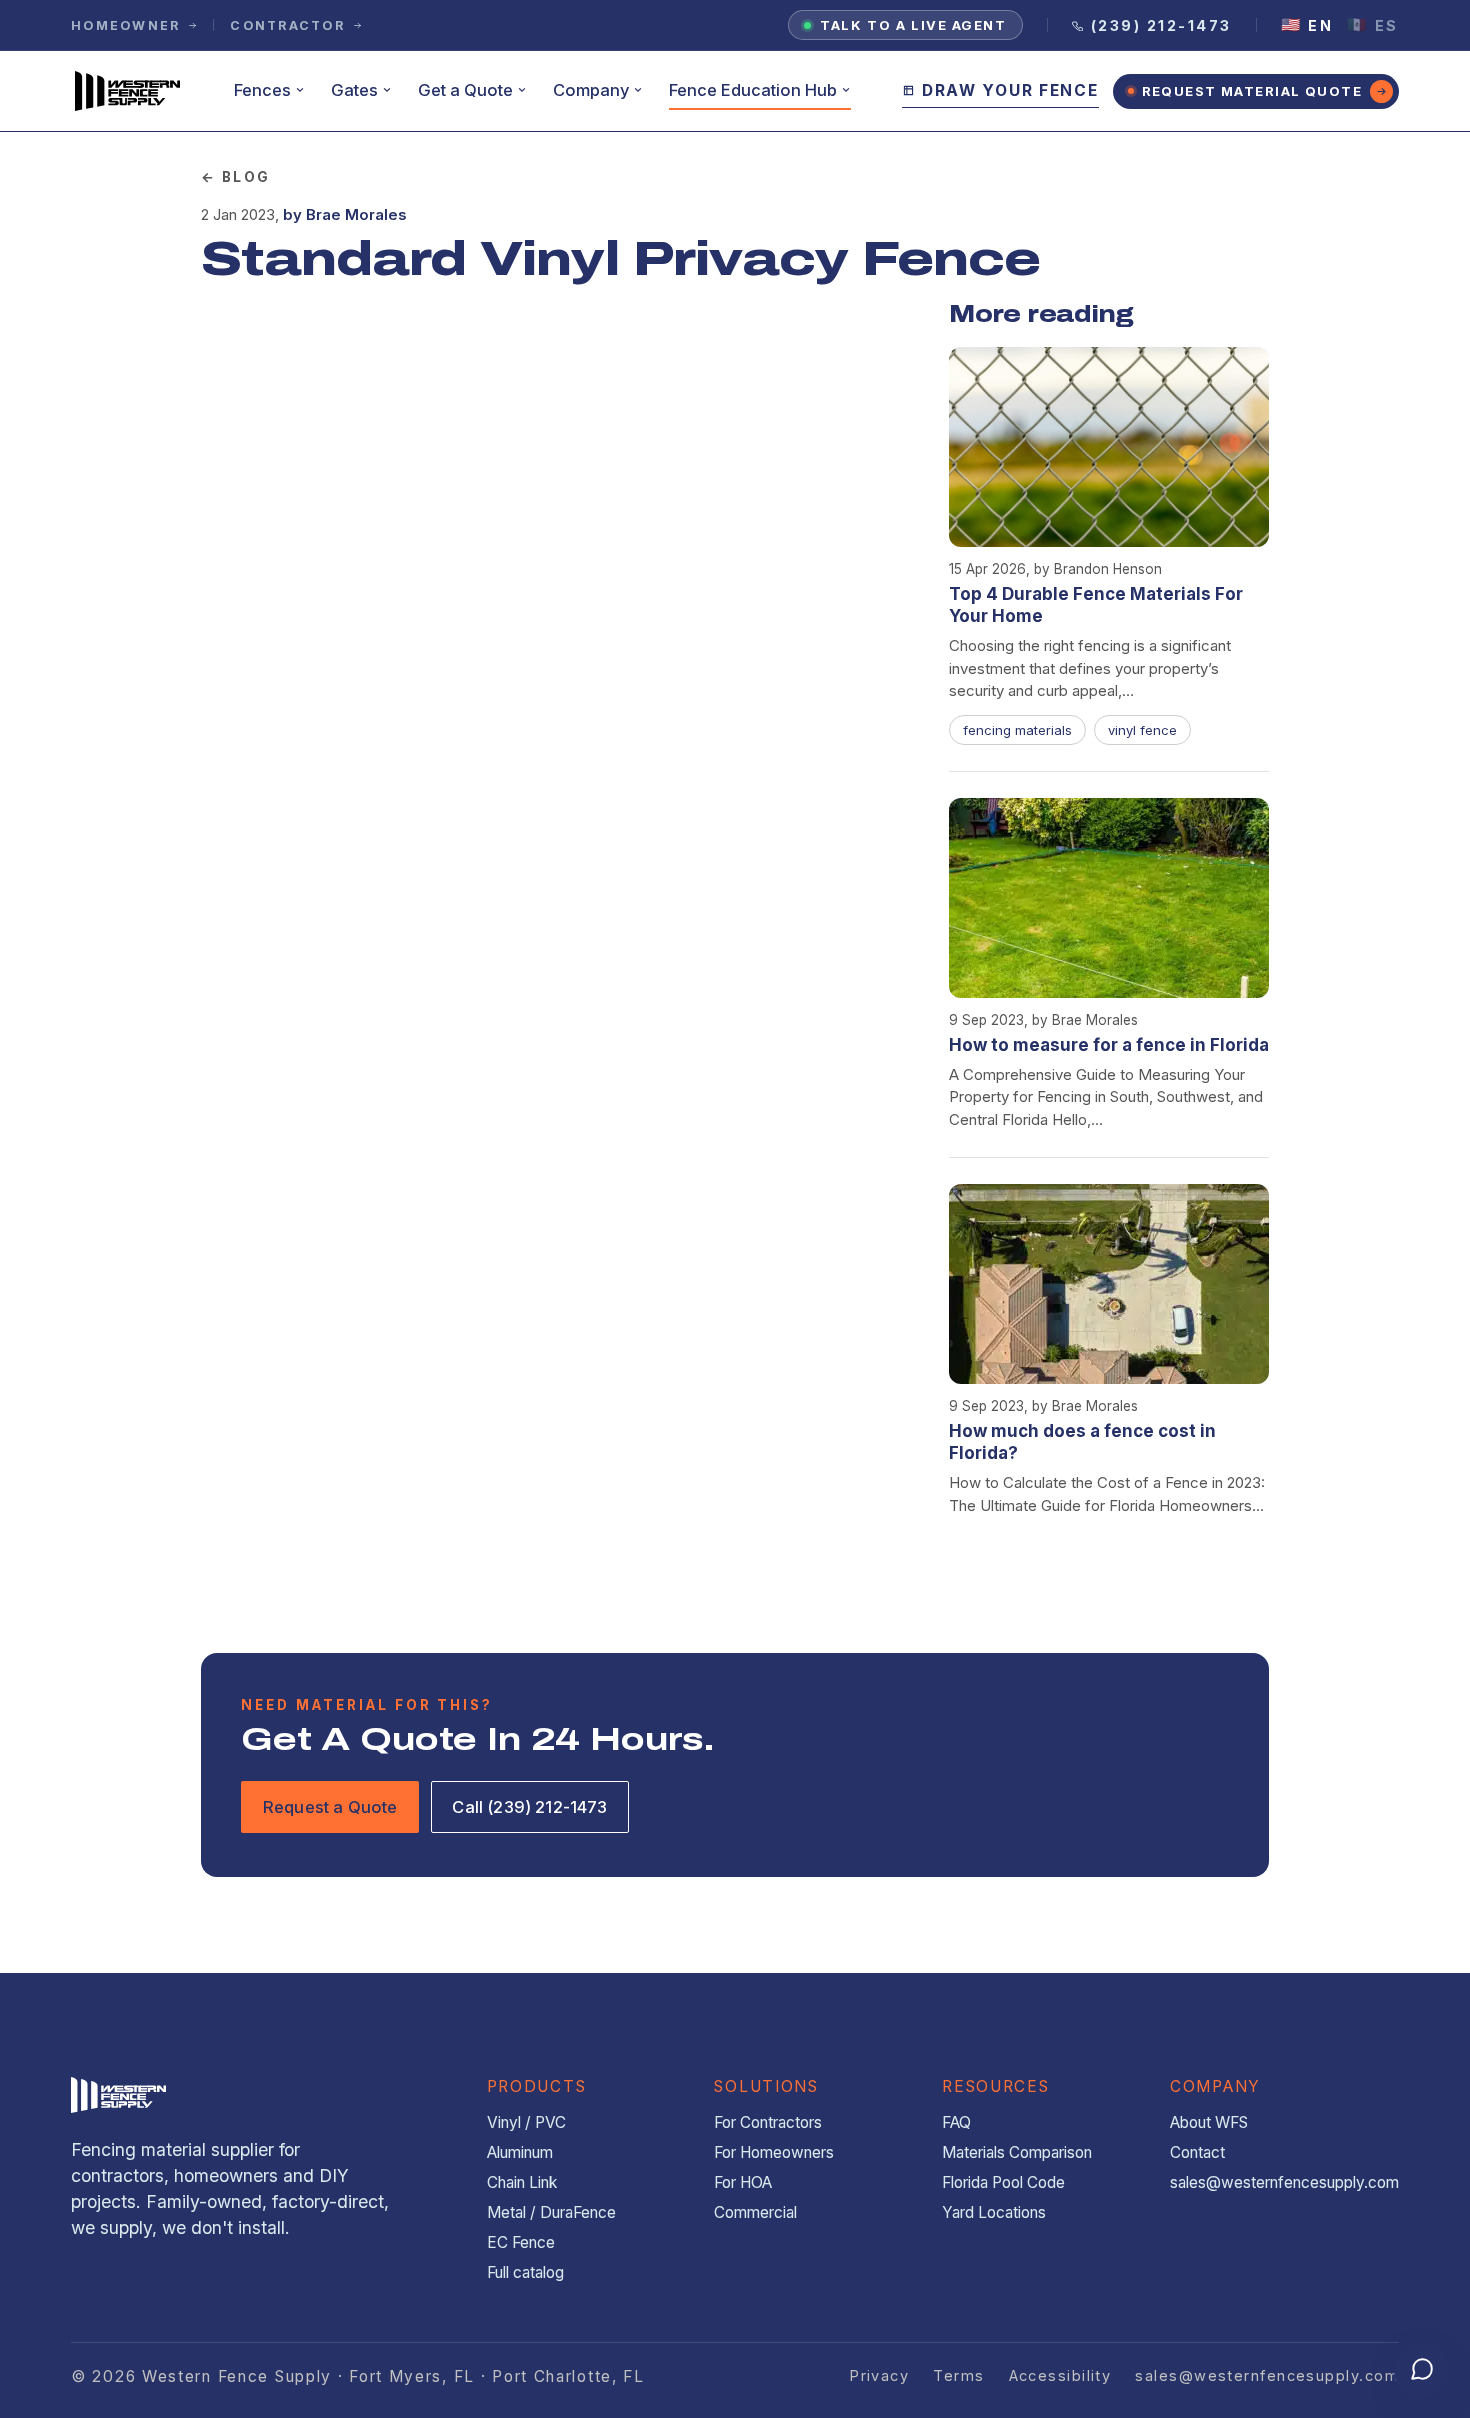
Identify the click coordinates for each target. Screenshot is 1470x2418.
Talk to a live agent (913, 25)
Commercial (755, 2212)
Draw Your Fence (1010, 90)
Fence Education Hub (753, 90)
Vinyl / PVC (526, 2122)
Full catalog (525, 2272)
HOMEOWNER (125, 25)
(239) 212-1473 (1161, 25)
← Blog (236, 177)
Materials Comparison (1017, 2152)
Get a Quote (465, 90)
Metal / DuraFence (551, 2212)
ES (1373, 25)
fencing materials (1017, 730)
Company (591, 90)
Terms (958, 2375)
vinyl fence (1142, 730)
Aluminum (520, 2152)
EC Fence (521, 2242)
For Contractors (768, 2122)
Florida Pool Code (1003, 2182)
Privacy (879, 2375)
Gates (354, 90)
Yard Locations (994, 2212)
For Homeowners (774, 2152)
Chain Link (522, 2182)
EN (1307, 25)
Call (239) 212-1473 (529, 1807)
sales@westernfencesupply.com (1284, 2182)
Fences (262, 90)
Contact (1197, 2152)
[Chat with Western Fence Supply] (1422, 2370)
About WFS (1209, 2122)
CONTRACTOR (287, 25)
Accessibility (1060, 2375)
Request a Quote (330, 1807)
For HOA (743, 2182)
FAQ (956, 2122)
